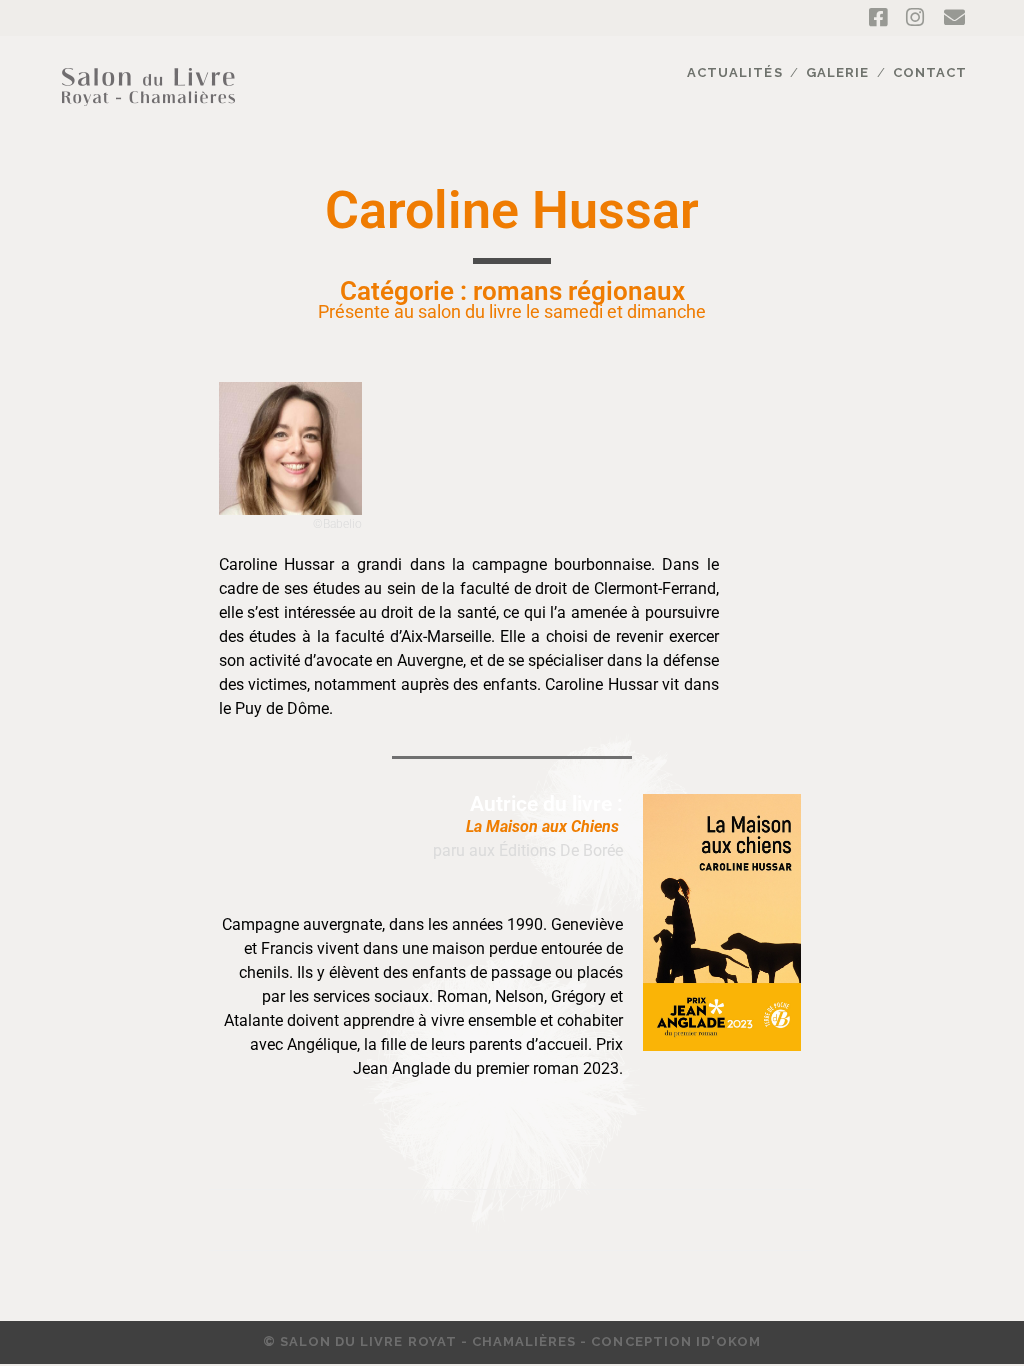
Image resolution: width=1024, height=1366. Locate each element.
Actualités (734, 72)
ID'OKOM (728, 1341)
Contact (930, 72)
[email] (954, 18)
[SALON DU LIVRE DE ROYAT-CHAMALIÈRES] (148, 117)
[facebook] (878, 18)
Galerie (837, 72)
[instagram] (915, 18)
